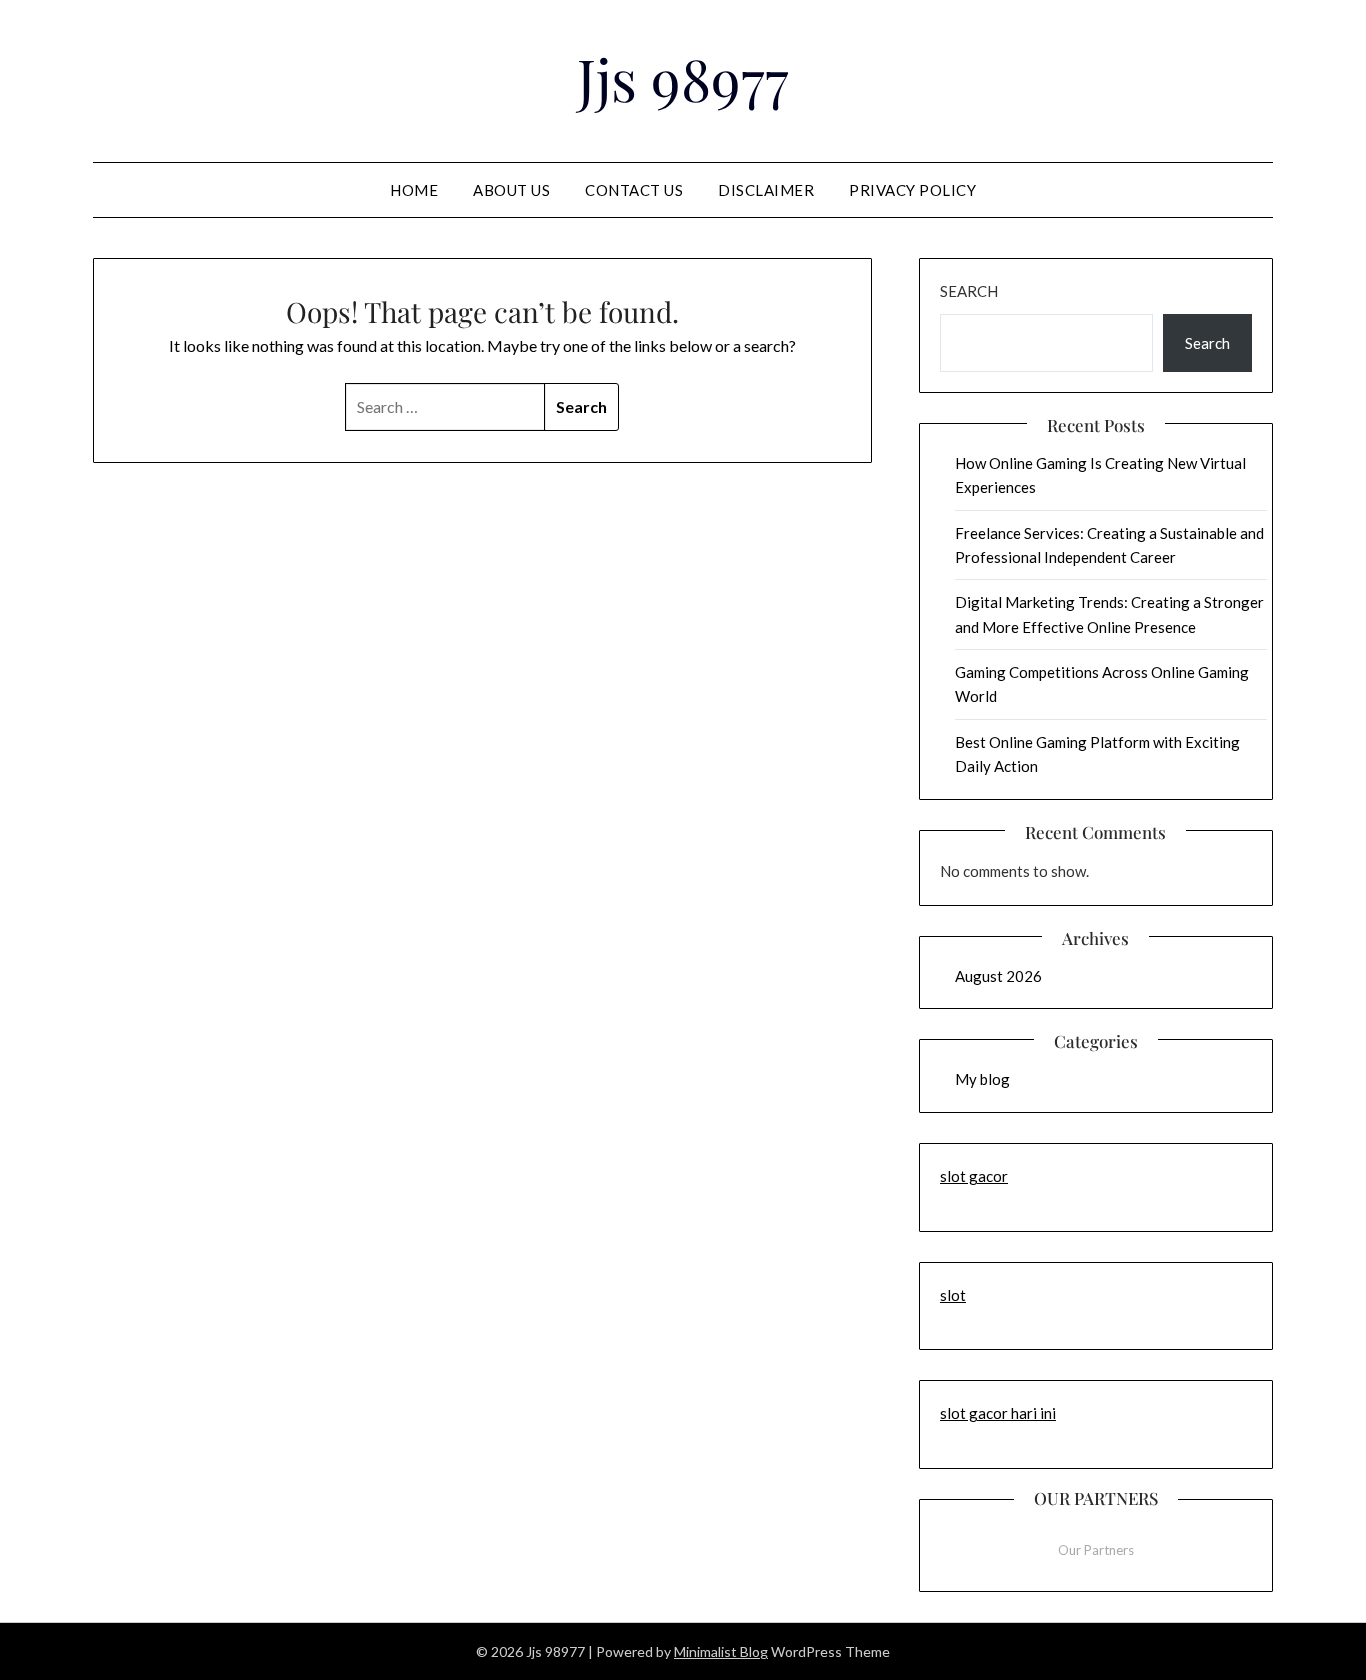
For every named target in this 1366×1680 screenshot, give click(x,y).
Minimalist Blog (721, 1651)
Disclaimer (766, 190)
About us (511, 190)
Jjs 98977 (683, 78)
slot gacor (974, 1176)
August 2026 (998, 976)
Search (969, 291)
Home (414, 190)
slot (953, 1295)
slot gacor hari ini (998, 1413)
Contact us (634, 190)
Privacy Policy (912, 190)
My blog (982, 1079)
